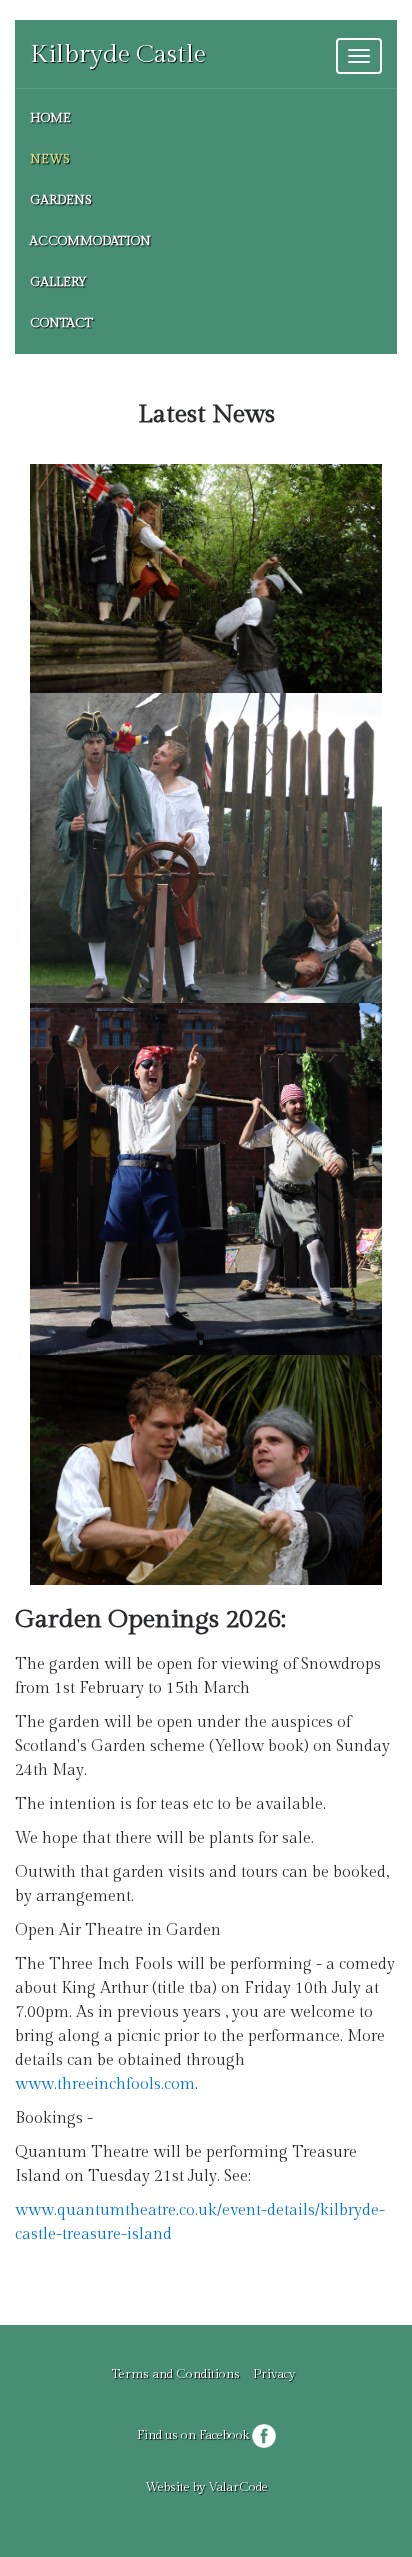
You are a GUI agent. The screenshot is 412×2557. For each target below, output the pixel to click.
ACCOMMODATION (90, 241)
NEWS (50, 159)
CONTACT (61, 323)
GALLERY (58, 282)
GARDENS (61, 200)
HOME (50, 118)
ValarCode (238, 2487)
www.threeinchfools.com (105, 2084)
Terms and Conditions (176, 2374)
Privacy (274, 2374)
